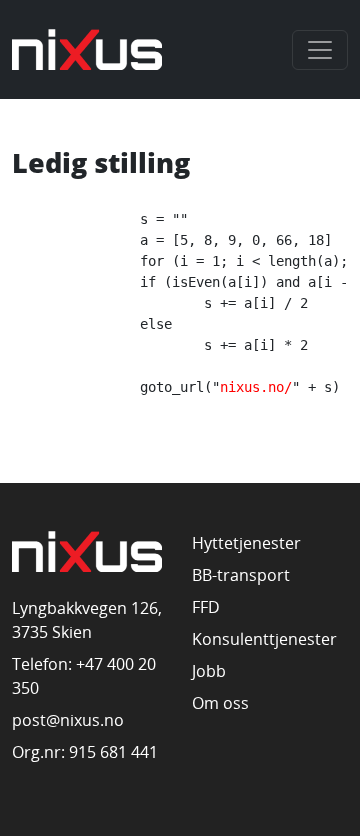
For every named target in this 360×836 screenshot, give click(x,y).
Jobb (209, 671)
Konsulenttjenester (264, 639)
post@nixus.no (68, 720)
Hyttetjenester (246, 543)
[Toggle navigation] (320, 50)
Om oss (220, 703)
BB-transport (241, 575)
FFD (206, 607)
